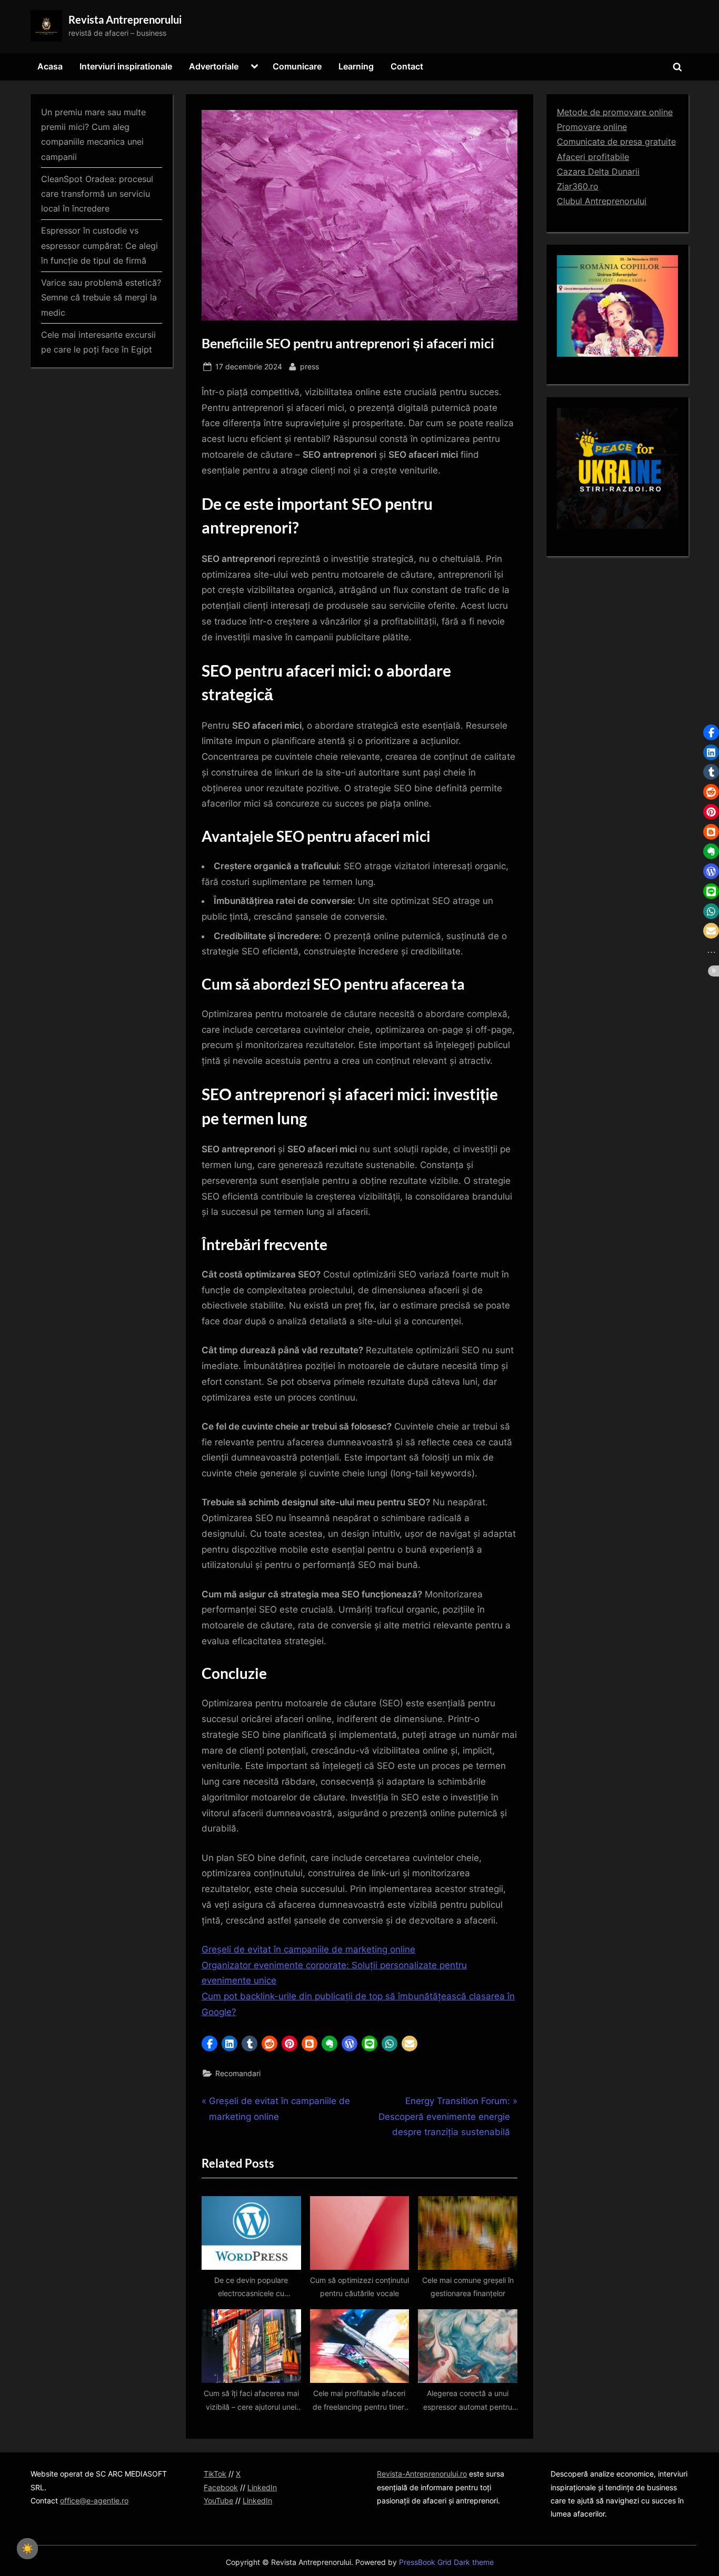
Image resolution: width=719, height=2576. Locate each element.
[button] (209, 2044)
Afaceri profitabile (593, 157)
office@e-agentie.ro (94, 2500)
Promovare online (592, 127)
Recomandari (238, 2073)
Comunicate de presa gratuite (616, 142)
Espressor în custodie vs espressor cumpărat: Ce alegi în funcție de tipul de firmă (99, 245)
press (309, 366)
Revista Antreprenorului (125, 19)
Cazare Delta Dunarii (598, 172)
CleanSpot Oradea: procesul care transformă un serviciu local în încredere (97, 194)
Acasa (50, 66)
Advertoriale (214, 66)
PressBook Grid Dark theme (446, 2562)
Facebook (221, 2487)
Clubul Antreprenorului (602, 201)
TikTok (215, 2474)
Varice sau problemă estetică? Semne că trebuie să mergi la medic (101, 298)
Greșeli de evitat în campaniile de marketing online (308, 1949)
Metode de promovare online (615, 112)
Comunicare (297, 66)
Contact (407, 66)
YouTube (218, 2500)
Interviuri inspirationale (126, 66)
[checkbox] (27, 2549)
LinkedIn (262, 2487)
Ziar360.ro (578, 186)
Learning (356, 66)
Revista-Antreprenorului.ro (422, 2474)
